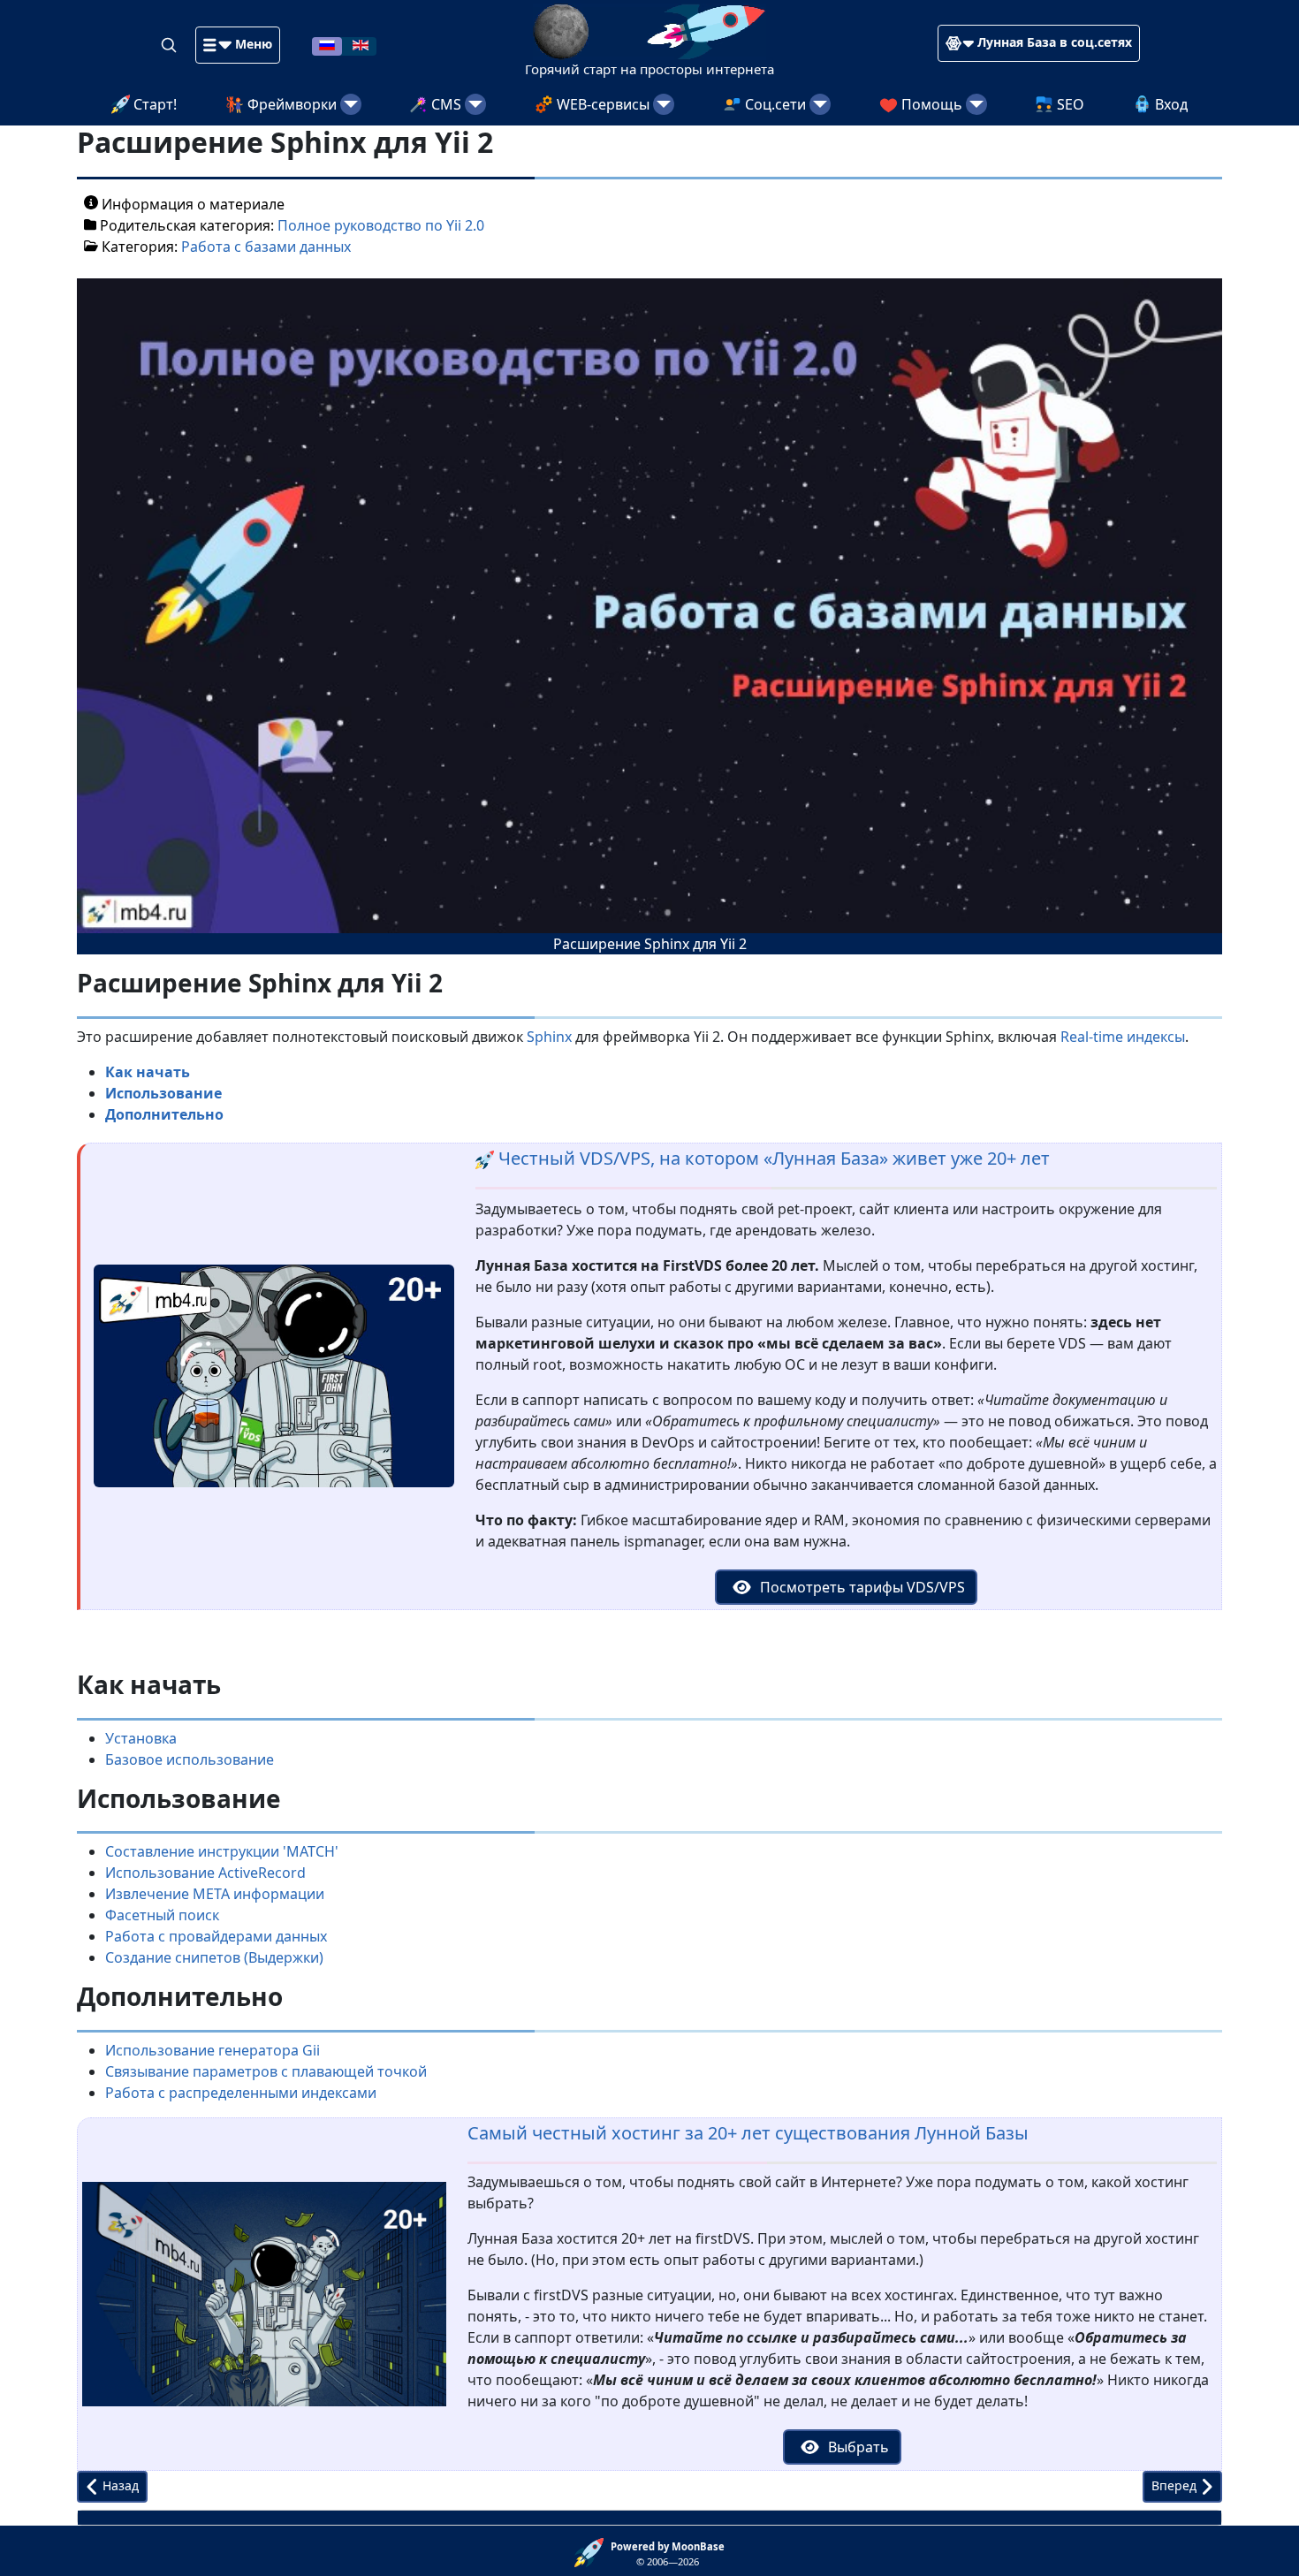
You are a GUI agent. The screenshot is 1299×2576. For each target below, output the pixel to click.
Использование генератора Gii (213, 2050)
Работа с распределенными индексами (241, 2093)
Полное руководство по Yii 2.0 (381, 225)
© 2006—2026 (668, 2554)
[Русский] (327, 44)
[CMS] (475, 104)
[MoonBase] (593, 2551)
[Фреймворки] (351, 104)
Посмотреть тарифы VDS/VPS (861, 1587)
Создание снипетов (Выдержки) (214, 1957)
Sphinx (549, 1037)
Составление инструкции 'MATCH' (222, 1851)
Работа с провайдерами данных (216, 1936)
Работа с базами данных (266, 247)
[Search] (171, 44)
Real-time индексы (1123, 1037)
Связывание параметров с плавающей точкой (266, 2071)
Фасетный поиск (162, 1915)
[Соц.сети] (820, 104)
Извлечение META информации (215, 1894)
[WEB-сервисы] (664, 104)
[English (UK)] (361, 44)
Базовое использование (190, 1759)
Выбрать (857, 2447)
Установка (141, 1738)
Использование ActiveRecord (205, 1873)
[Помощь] (976, 104)
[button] (238, 45)
